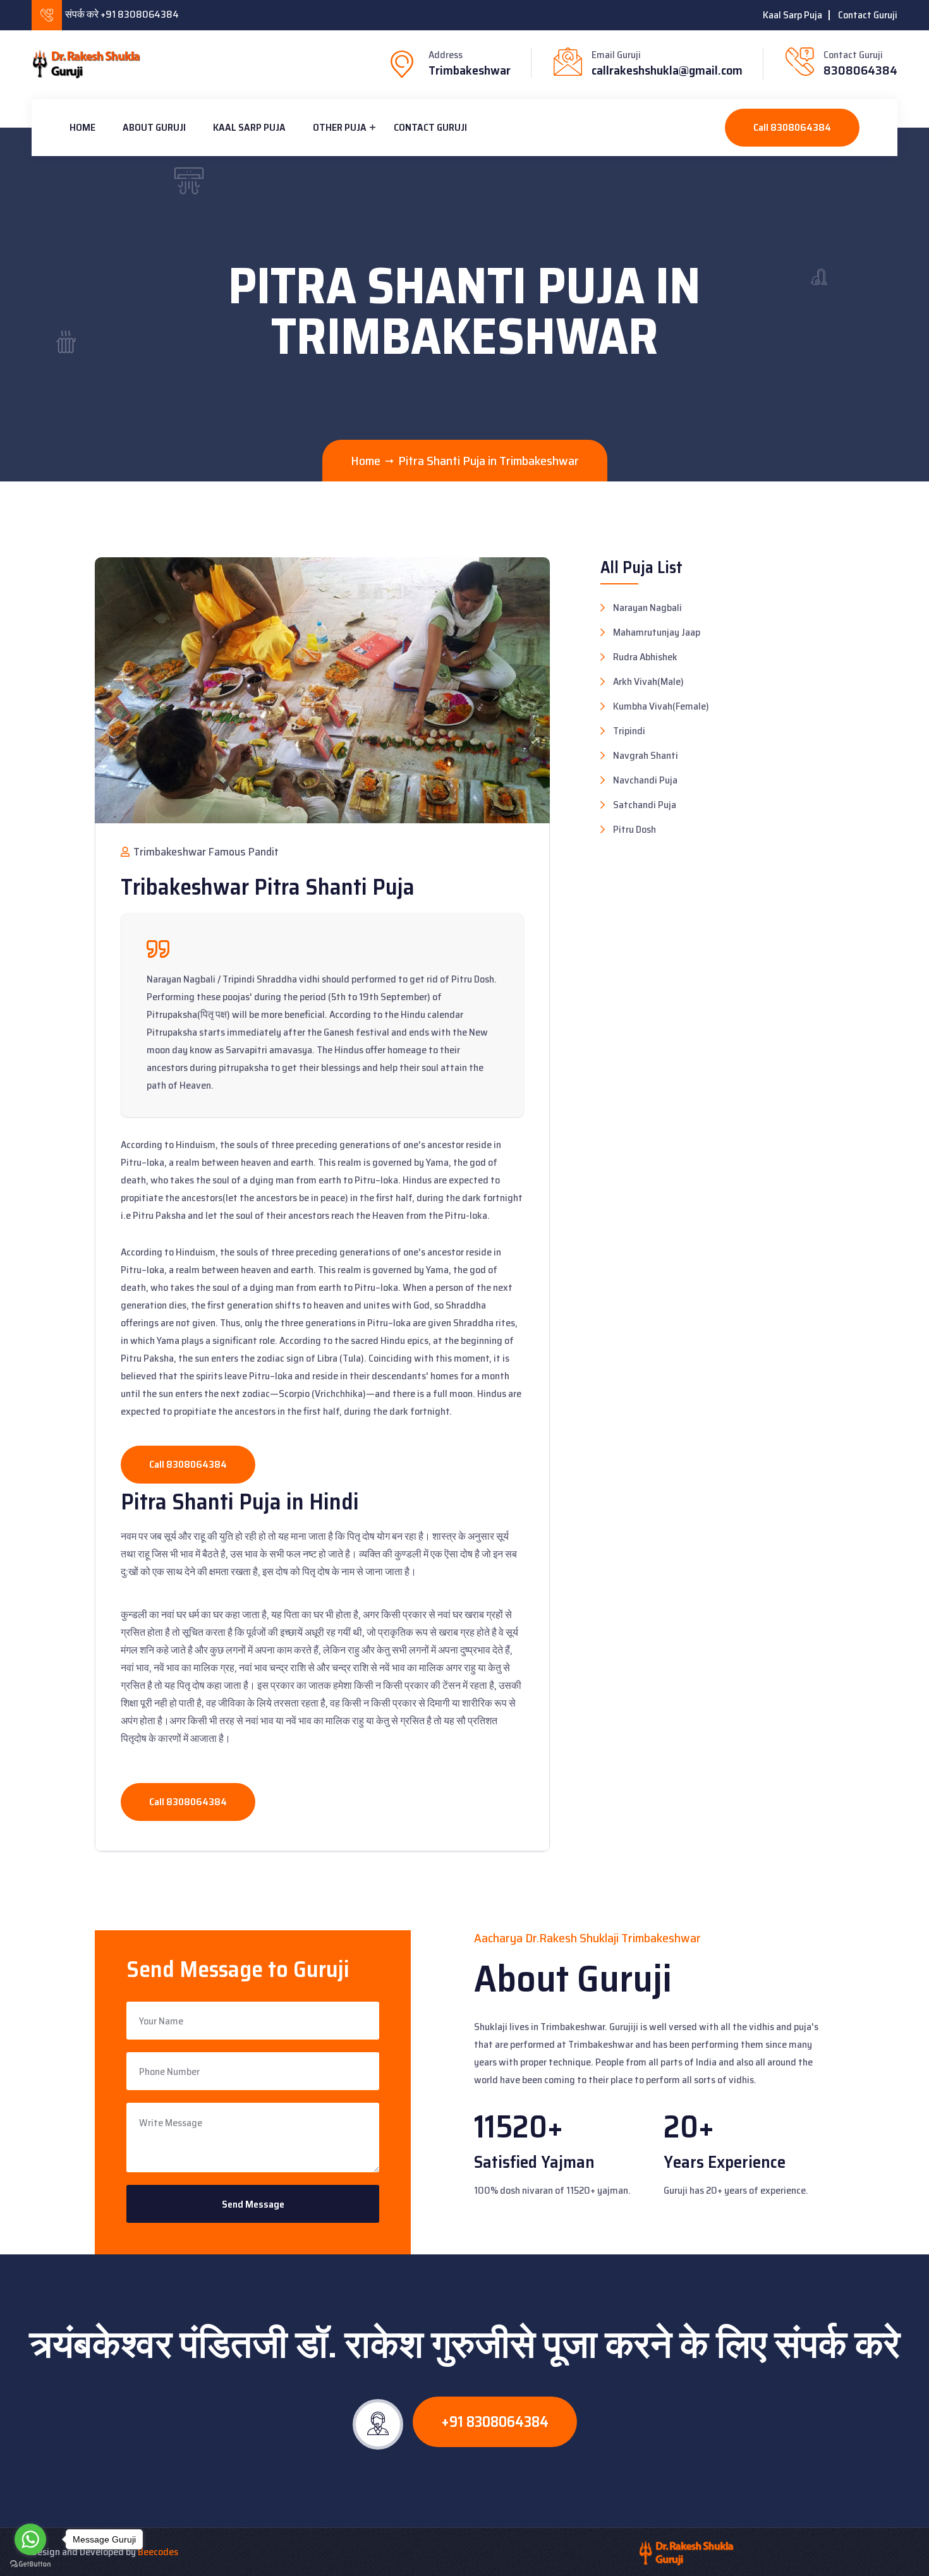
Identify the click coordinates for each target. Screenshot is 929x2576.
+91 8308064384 (495, 2422)
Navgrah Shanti (646, 756)
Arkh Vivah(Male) (648, 682)
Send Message (253, 2204)
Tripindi (629, 731)
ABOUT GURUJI (154, 127)
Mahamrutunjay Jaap (657, 632)
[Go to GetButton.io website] (30, 2563)
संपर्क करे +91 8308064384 (122, 14)
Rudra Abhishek (645, 657)
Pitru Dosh (635, 830)
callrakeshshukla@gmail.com (667, 70)
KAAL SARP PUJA (249, 127)
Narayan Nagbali (647, 608)
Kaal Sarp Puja (792, 15)
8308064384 (860, 70)
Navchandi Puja (645, 780)
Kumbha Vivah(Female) (661, 706)
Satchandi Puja (645, 805)
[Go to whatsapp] (30, 2539)
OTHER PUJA (340, 127)
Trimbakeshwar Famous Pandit (205, 852)
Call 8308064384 (792, 127)
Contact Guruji (868, 15)
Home (82, 127)
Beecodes (158, 2552)
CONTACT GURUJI (430, 127)
